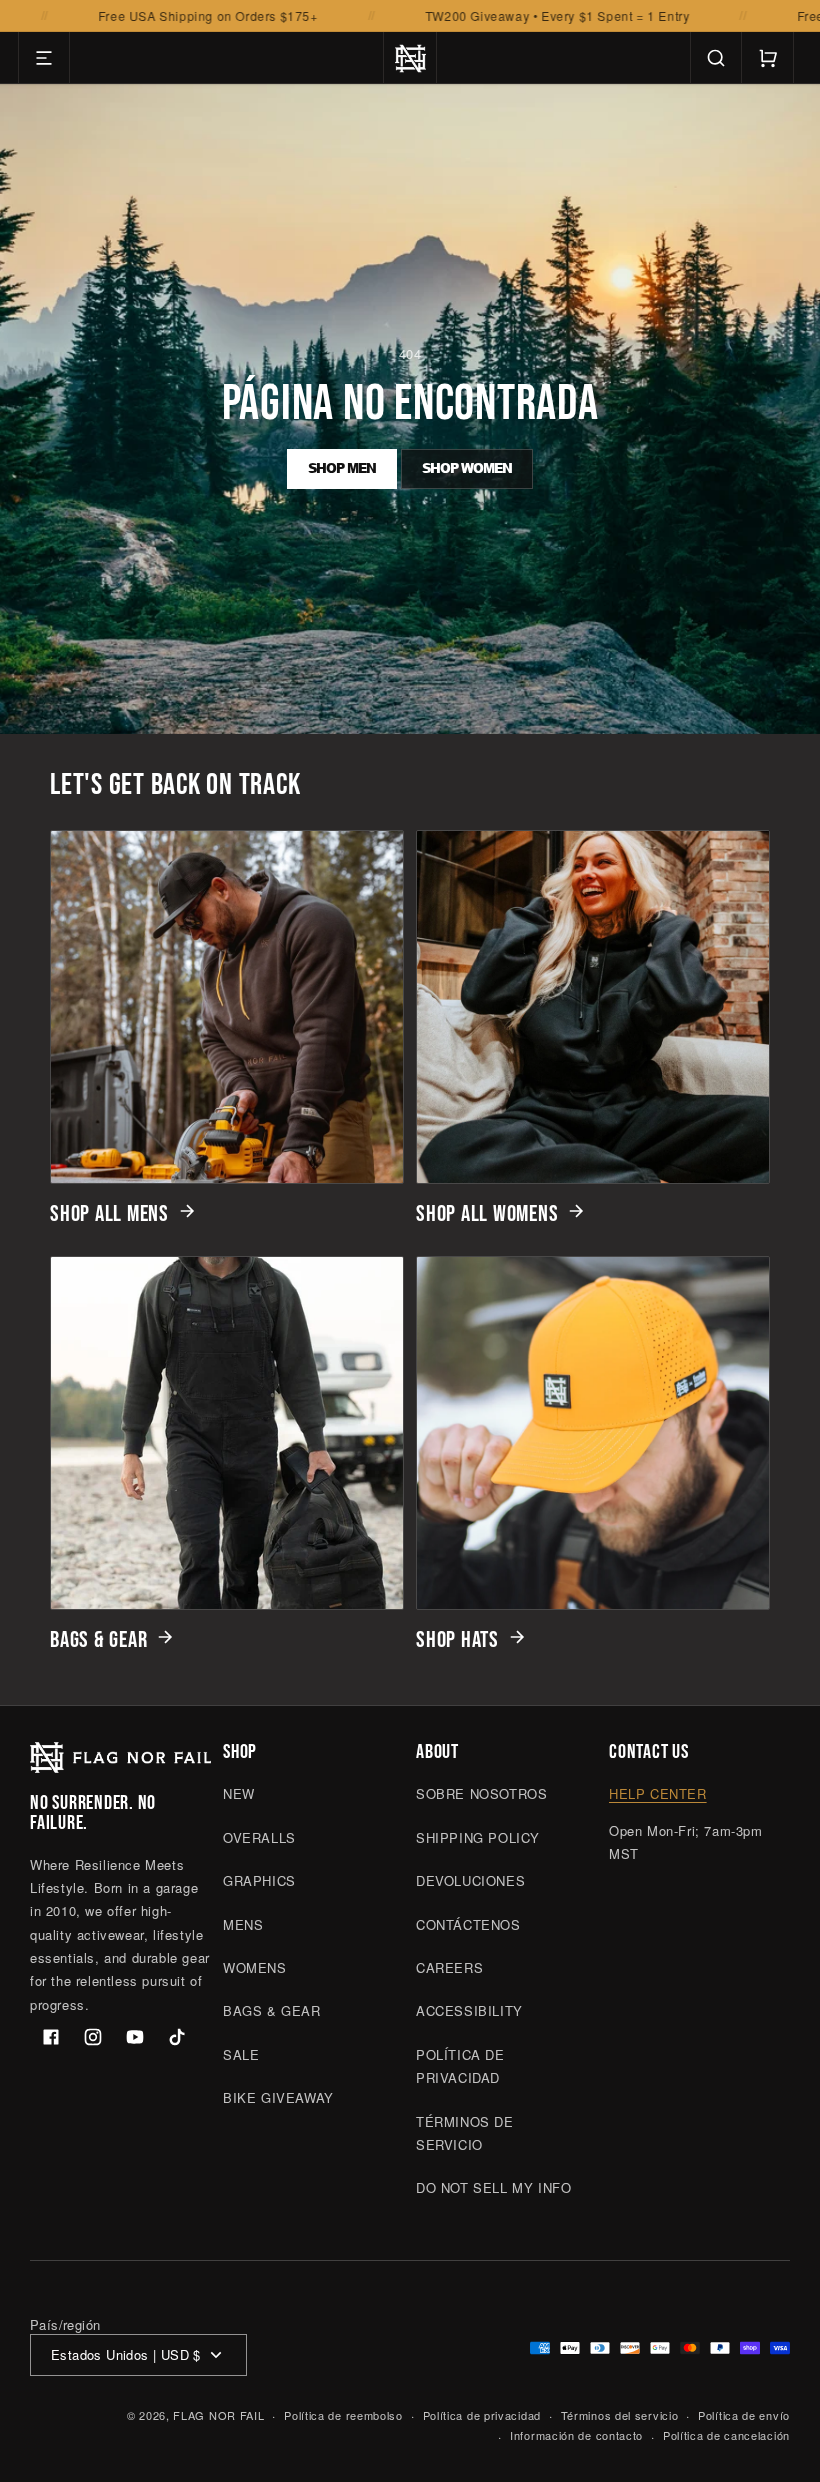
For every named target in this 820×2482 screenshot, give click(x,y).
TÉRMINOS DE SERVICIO (465, 2133)
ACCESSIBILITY (469, 2010)
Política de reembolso (343, 2415)
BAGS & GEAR (98, 1640)
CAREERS (449, 1967)
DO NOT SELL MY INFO (493, 2187)
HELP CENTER (658, 1793)
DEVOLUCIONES (470, 1880)
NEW (239, 1793)
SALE (241, 2054)
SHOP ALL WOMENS (487, 1214)
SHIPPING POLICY (478, 1837)
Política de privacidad (482, 2415)
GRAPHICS (259, 1880)
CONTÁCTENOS (468, 1924)
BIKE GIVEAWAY (278, 2097)
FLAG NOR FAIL (218, 2415)
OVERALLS (259, 1837)
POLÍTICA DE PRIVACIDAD (460, 2066)
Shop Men (342, 468)
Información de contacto (576, 2435)
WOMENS (255, 1967)
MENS (243, 1924)
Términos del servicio (620, 2415)
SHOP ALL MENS (109, 1214)
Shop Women (467, 468)
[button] (44, 58)
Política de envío (744, 2415)
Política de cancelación (726, 2435)
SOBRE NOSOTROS (481, 1793)
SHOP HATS (457, 1640)
